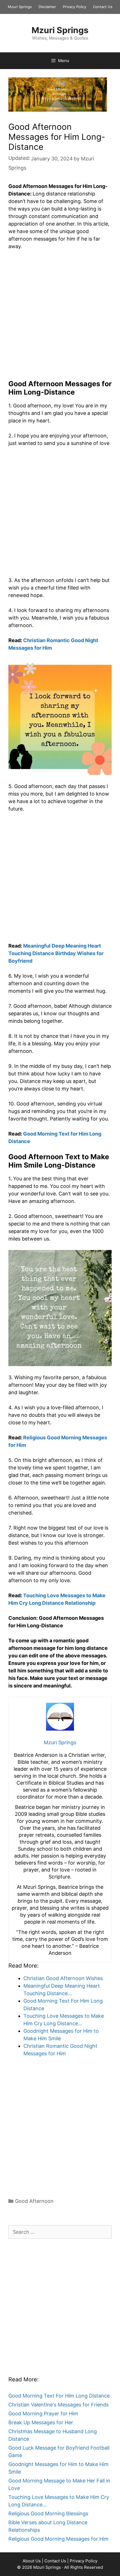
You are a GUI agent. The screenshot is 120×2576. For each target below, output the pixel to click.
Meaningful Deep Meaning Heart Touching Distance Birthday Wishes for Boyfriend (56, 953)
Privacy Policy (75, 7)
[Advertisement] (60, 317)
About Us (32, 2561)
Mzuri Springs (20, 7)
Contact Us (103, 7)
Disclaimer (47, 7)
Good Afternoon (34, 2201)
